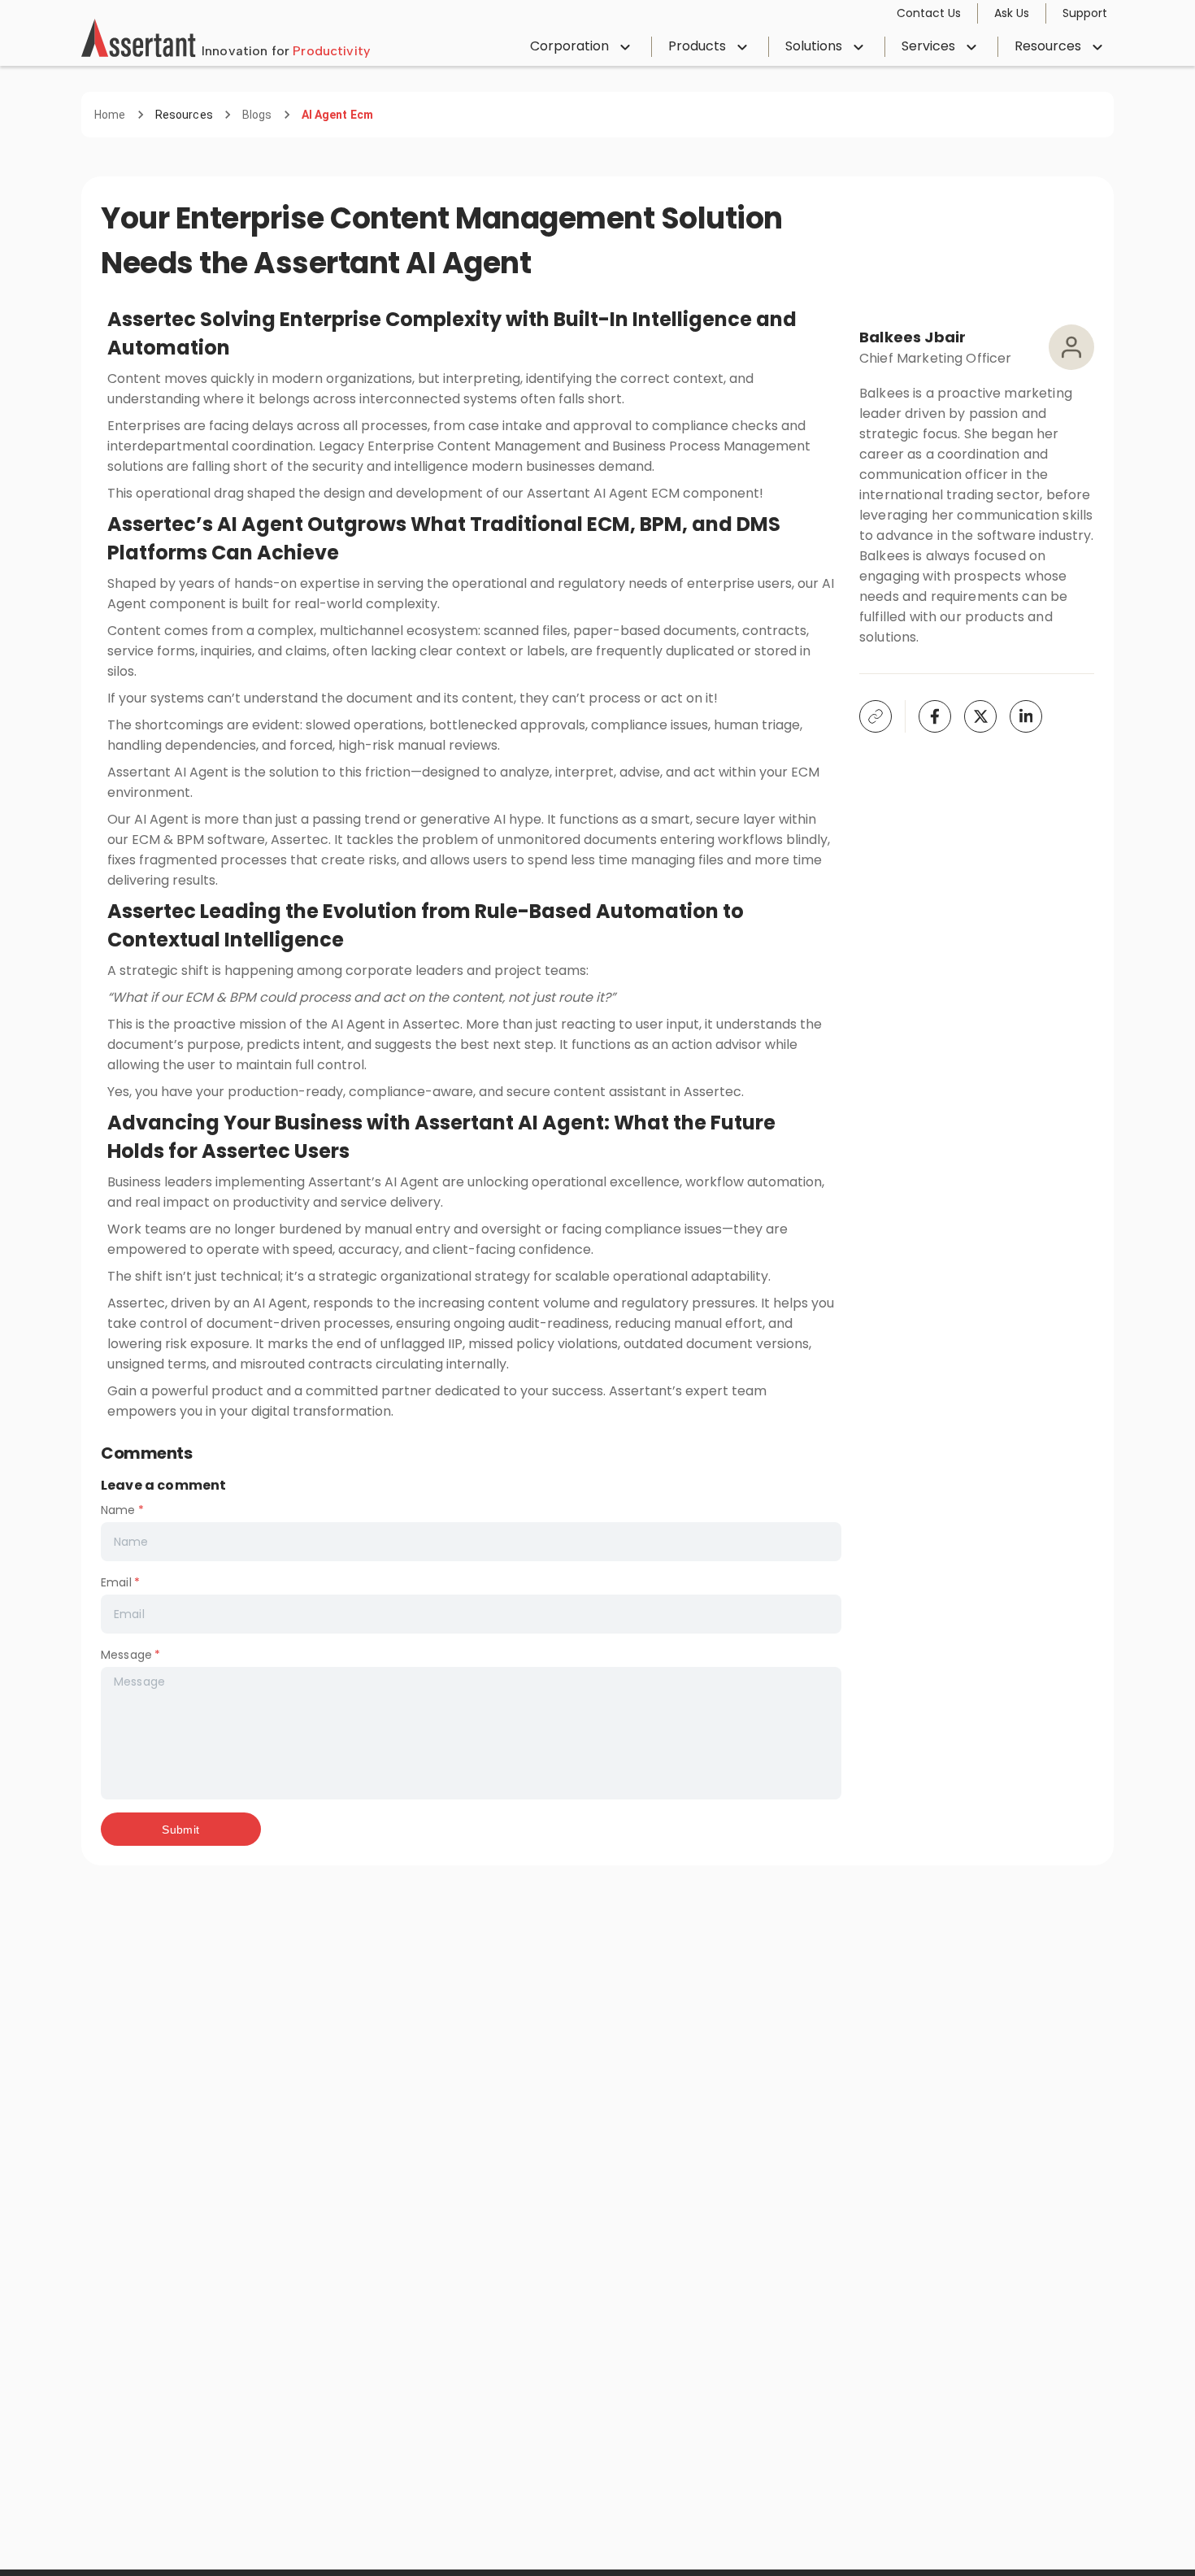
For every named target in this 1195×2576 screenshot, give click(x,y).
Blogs (257, 115)
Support (1085, 13)
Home (110, 115)
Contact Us (929, 13)
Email (120, 1582)
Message (130, 1655)
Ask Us (1012, 13)
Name (122, 1510)
